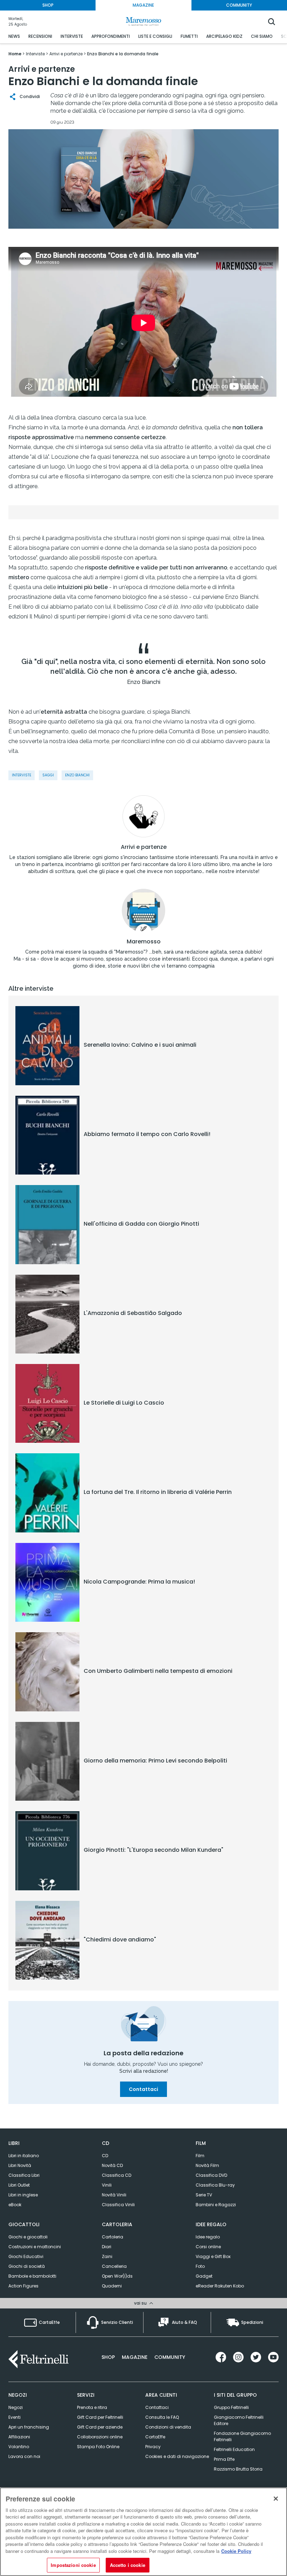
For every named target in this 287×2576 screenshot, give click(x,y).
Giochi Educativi (26, 2256)
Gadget (204, 2276)
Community (170, 2357)
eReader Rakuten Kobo (220, 2286)
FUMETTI (189, 36)
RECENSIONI (40, 36)
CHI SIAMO (262, 36)
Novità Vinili (114, 2195)
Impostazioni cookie (73, 2565)
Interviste (22, 775)
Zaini (107, 2256)
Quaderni (112, 2286)
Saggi (48, 775)
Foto (200, 2266)
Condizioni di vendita (168, 2427)
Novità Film (207, 2165)
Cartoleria (113, 2237)
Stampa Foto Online (98, 2447)
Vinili (107, 2185)
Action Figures (23, 2286)
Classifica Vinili (118, 2205)
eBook (15, 2205)
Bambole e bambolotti (32, 2276)
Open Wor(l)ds (117, 2276)
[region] (143, 2532)
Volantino (19, 2447)
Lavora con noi (24, 2456)
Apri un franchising (29, 2427)
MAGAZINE (143, 5)
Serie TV (204, 2195)
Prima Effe (224, 2459)
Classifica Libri (24, 2175)
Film (200, 2156)
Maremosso (144, 942)
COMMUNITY (239, 5)
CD (105, 2156)
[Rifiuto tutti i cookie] (276, 2499)
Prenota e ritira (92, 2407)
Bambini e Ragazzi (216, 2205)
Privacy (153, 2447)
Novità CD (112, 2165)
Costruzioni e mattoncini (35, 2247)
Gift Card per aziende (100, 2427)
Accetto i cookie (128, 2565)
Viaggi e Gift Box (213, 2256)
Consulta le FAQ (162, 2417)
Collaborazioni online (100, 2437)
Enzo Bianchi (77, 775)
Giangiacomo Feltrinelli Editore (239, 2420)
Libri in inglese (23, 2195)
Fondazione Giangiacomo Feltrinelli (242, 2436)
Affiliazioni (19, 2437)
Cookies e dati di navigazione (177, 2456)
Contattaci (143, 2089)
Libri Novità (20, 2165)
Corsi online (208, 2247)
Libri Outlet (19, 2185)
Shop (108, 2357)
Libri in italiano (24, 2156)
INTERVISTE (72, 36)
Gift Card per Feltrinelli (100, 2417)
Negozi (16, 2407)
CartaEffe (155, 2437)
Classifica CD (117, 2175)
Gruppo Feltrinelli (231, 2407)
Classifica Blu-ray (215, 2185)
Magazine (135, 2357)
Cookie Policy (236, 2551)
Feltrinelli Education (234, 2449)
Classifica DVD (211, 2175)
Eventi (15, 2417)
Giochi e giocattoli (28, 2237)
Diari (107, 2247)
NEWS (14, 36)
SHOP (48, 5)
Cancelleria (114, 2266)
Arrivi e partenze (144, 847)
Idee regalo (208, 2237)
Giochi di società (27, 2266)
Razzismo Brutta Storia (238, 2469)
